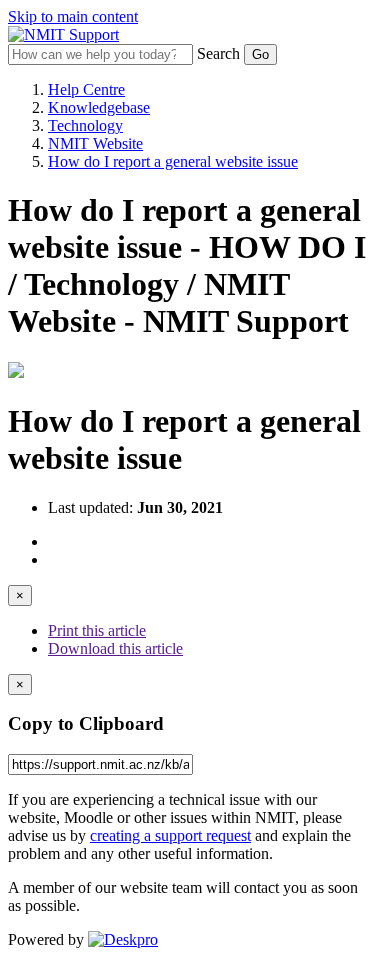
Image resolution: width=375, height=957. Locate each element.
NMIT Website (95, 143)
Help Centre (86, 89)
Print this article (97, 630)
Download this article (115, 648)
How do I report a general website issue (173, 161)
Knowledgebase (99, 107)
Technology (85, 125)
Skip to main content (73, 16)
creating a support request (170, 835)
